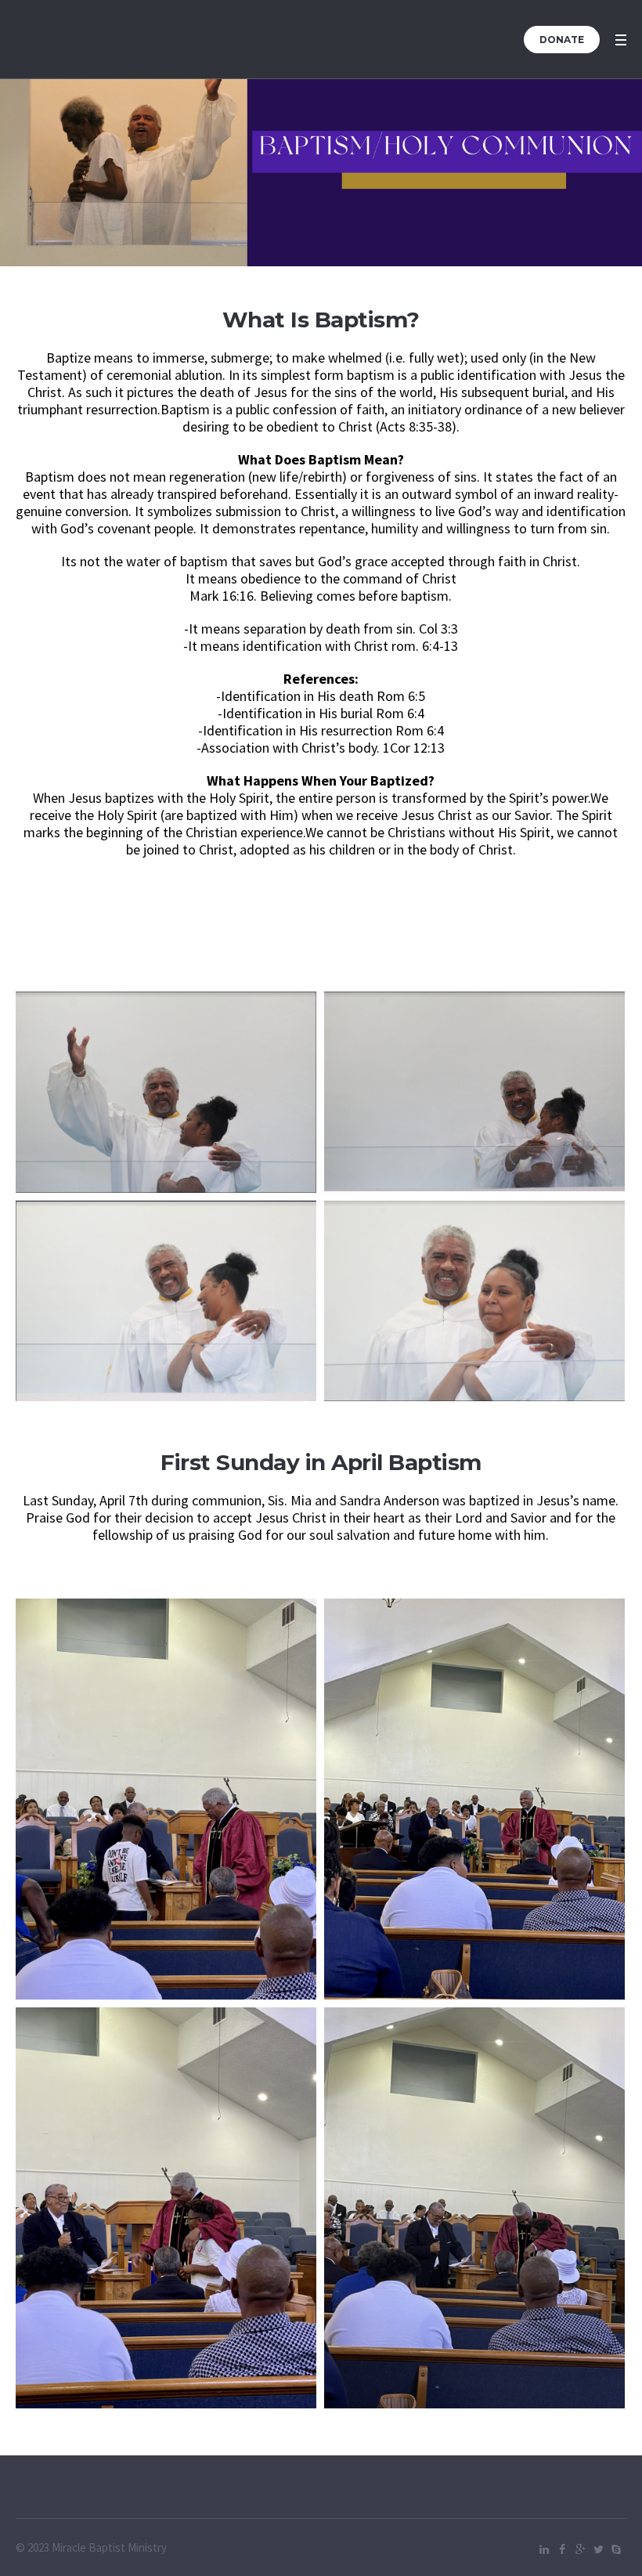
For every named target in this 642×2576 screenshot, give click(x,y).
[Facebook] (562, 2549)
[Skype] (616, 2549)
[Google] (580, 2549)
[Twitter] (598, 2549)
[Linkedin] (544, 2549)
